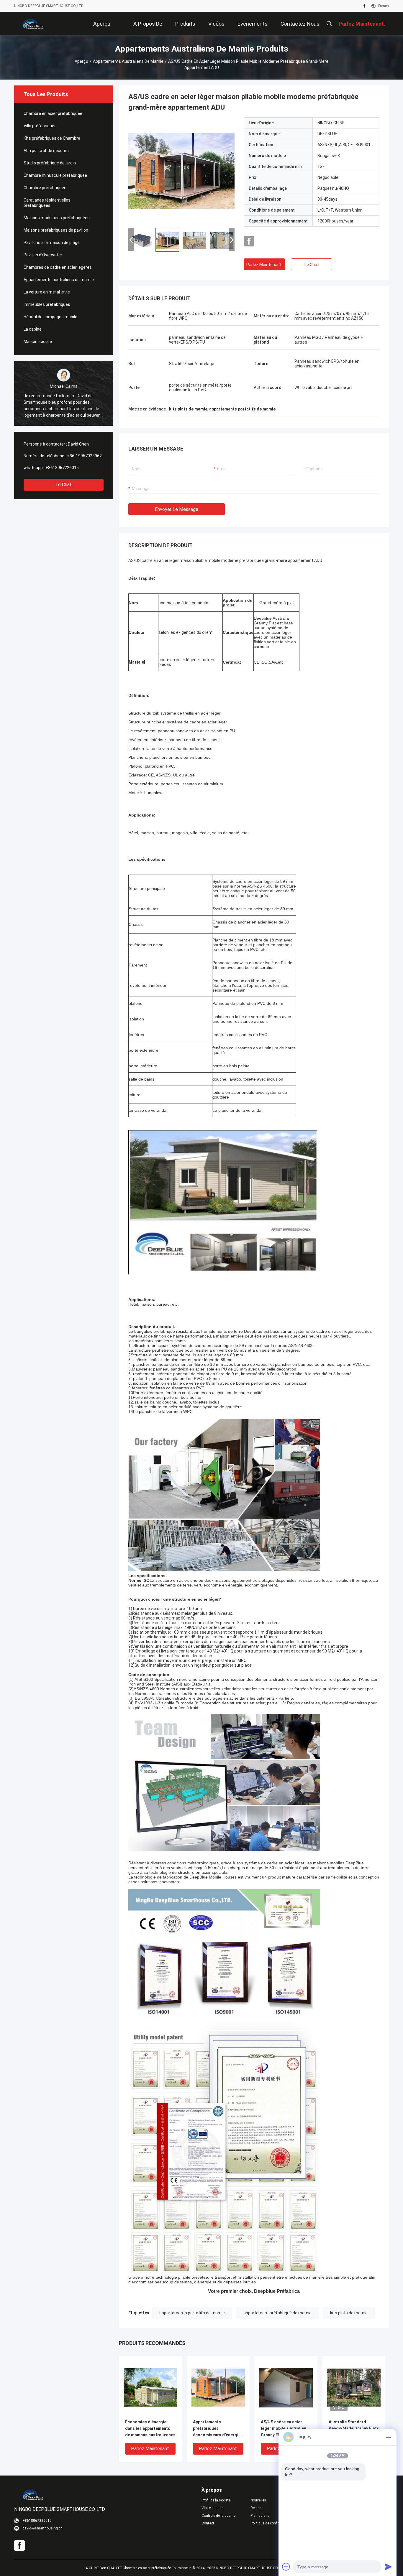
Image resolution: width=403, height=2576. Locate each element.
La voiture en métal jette (47, 292)
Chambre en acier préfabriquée (53, 113)
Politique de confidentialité (270, 2523)
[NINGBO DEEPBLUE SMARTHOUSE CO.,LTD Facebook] (364, 6)
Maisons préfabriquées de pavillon (56, 230)
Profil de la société (216, 2500)
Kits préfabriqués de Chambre (52, 138)
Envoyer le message (177, 509)
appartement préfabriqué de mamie (277, 2313)
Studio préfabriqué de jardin (50, 163)
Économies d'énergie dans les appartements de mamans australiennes (150, 2428)
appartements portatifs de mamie (192, 2313)
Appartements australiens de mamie (128, 61)
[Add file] (286, 2567)
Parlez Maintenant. (264, 265)
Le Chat (64, 485)
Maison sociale (38, 342)
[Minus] (388, 2437)
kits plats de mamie (349, 2313)
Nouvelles (258, 2500)
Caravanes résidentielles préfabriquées (47, 203)
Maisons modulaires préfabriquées (57, 218)
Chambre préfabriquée (45, 188)
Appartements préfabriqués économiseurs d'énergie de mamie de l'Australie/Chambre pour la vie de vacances (217, 2429)
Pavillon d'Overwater (43, 255)
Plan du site (260, 2516)
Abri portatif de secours (46, 151)
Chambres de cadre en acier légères (58, 267)
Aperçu (81, 61)
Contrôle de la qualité (218, 2516)
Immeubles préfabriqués (47, 304)
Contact (208, 2523)
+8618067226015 (62, 468)
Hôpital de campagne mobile (50, 317)
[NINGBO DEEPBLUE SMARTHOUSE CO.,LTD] (33, 24)
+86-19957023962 (84, 456)
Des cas (257, 2508)
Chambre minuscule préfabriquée (55, 175)
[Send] (388, 2567)
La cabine (33, 329)
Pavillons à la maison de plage (52, 243)
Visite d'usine (212, 2508)
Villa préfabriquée (40, 126)
